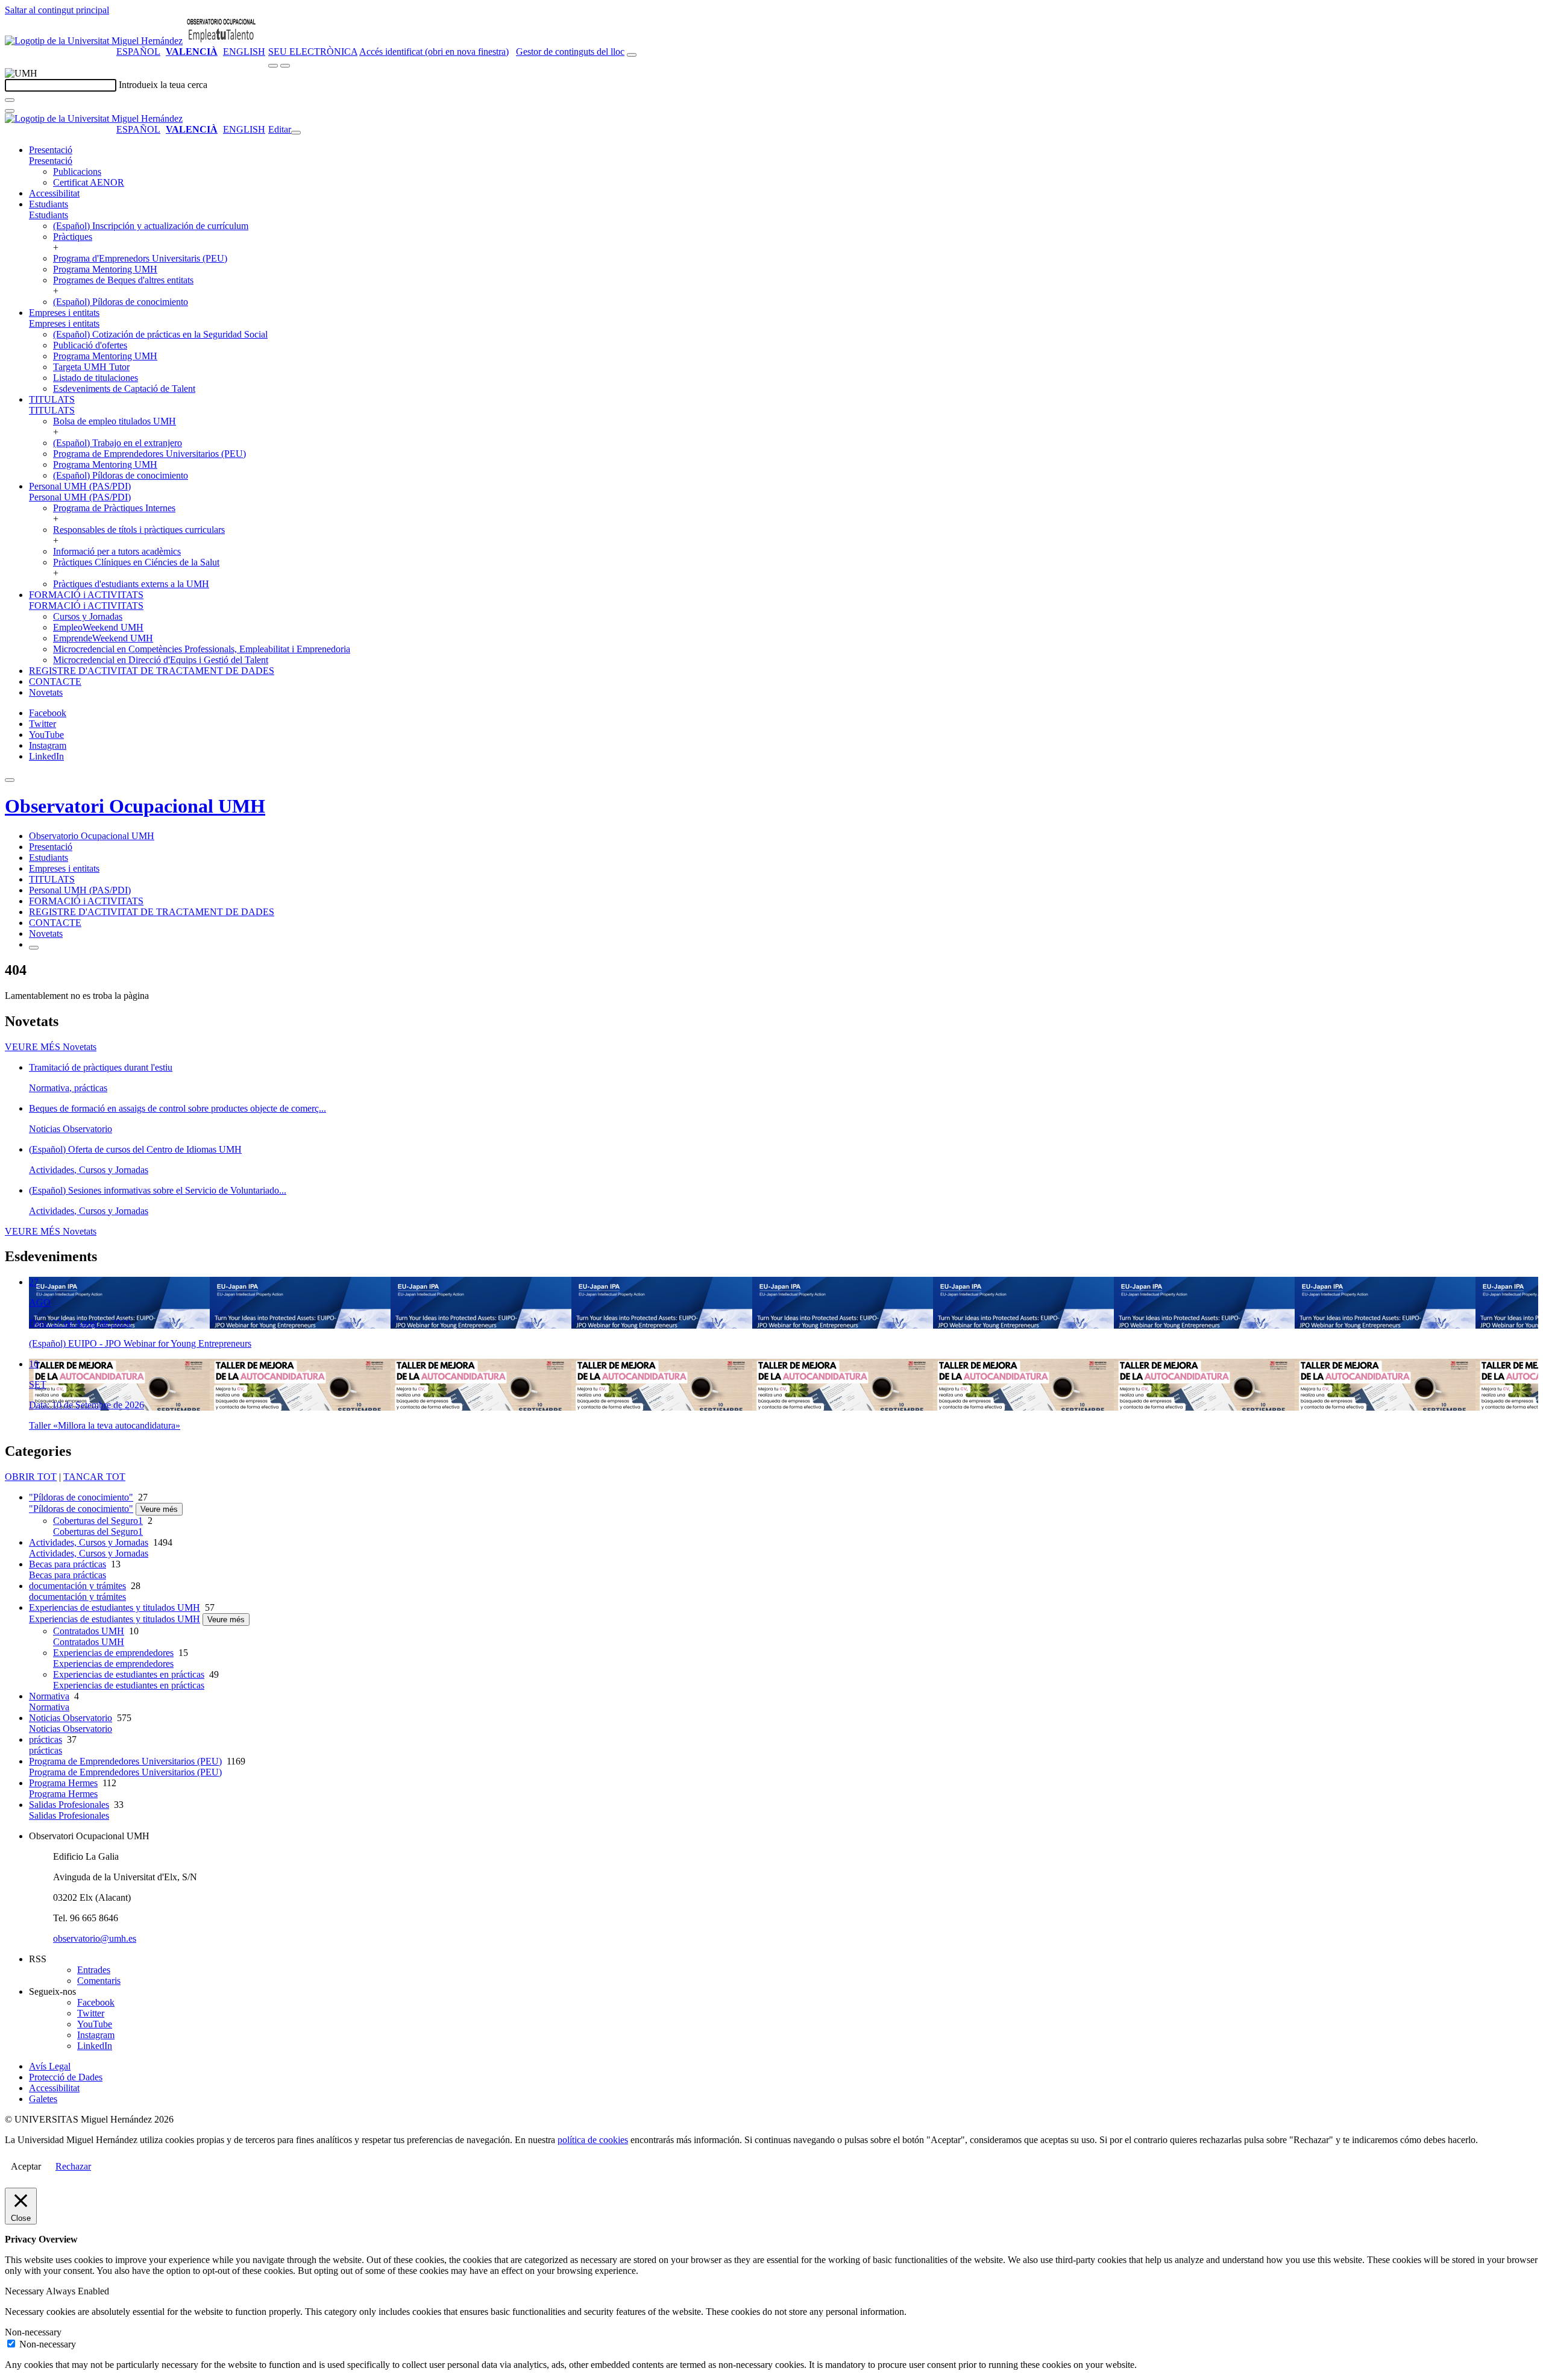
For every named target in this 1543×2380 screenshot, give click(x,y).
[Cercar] (10, 100)
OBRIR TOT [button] (31, 1477)
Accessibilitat (54, 193)
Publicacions (77, 172)
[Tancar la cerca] (10, 111)
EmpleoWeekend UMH (98, 627)
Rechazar (73, 2166)
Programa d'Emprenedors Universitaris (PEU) (140, 258)
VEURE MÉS (51, 1047)
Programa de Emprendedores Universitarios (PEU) (149, 454)
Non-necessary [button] (33, 2332)
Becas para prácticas (68, 1564)
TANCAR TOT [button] (94, 1477)
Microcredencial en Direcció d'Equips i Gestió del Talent (161, 660)
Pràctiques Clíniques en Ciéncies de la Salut (136, 562)
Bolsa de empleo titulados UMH (115, 421)
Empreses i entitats (64, 313)
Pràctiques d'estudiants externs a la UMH (131, 584)
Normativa (49, 1696)
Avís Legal (50, 2066)
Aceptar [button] (26, 2166)
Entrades (94, 1970)
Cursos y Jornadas (88, 616)
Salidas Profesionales (69, 1805)
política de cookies (593, 2140)
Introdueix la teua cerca (163, 85)
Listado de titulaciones (96, 378)
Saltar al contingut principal (57, 10)
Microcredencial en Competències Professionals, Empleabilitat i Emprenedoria (202, 649)
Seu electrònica (313, 52)
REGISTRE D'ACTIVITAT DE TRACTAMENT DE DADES (152, 671)
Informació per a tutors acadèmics (117, 551)
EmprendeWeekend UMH (103, 638)
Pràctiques (73, 237)
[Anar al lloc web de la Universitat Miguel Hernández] (94, 41)
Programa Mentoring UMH (105, 269)
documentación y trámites (77, 1586)
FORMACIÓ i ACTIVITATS (86, 595)
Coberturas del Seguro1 (98, 1521)
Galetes (43, 2099)
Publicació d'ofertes (90, 345)
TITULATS (52, 399)
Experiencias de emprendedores (113, 1653)
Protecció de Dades (66, 2077)
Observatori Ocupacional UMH (135, 806)
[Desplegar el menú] (285, 66)
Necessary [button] (25, 2291)
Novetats (46, 692)
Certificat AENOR (89, 182)
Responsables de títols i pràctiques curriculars (139, 530)
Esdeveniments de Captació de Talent (124, 389)
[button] (51, 161)
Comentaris (99, 1981)
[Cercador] (632, 55)
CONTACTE (55, 682)
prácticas (46, 1739)
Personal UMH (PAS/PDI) (80, 486)
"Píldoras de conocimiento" (81, 1497)
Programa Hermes (63, 1783)
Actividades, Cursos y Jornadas (89, 1542)
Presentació (51, 150)
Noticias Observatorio (71, 1718)
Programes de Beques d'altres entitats (123, 280)
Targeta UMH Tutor (91, 367)
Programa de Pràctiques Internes (114, 508)
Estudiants (49, 204)
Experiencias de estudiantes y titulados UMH (115, 1607)
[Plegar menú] (296, 133)
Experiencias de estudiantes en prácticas (129, 1674)
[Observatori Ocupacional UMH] (221, 41)
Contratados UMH (89, 1631)
